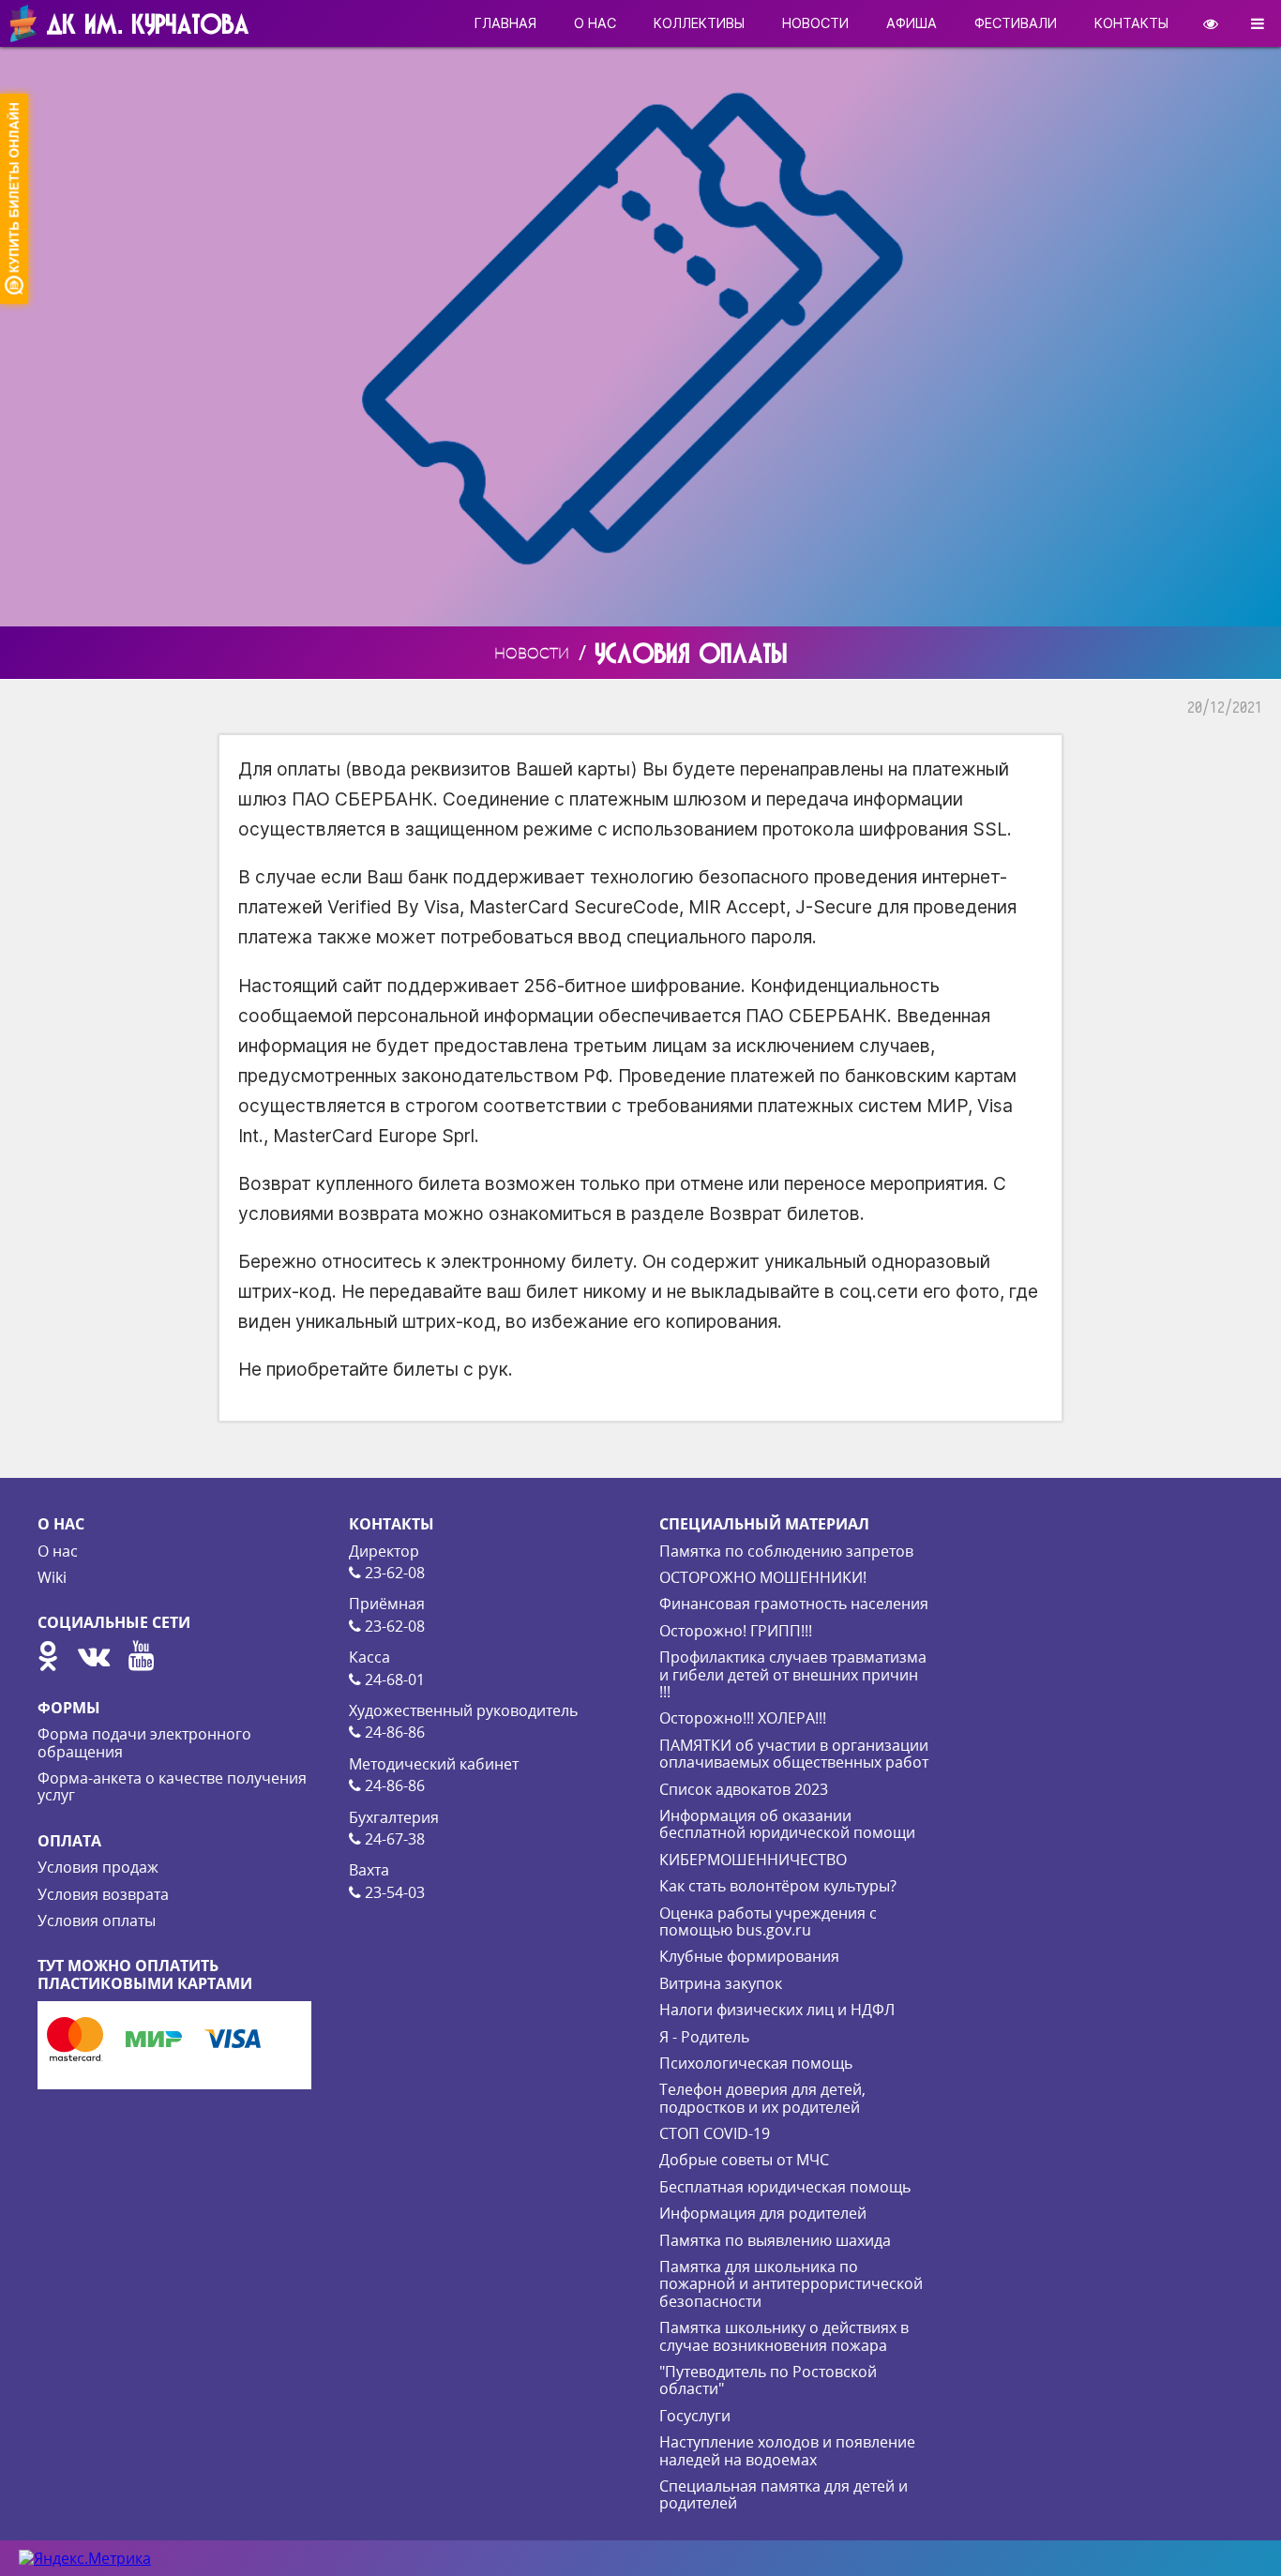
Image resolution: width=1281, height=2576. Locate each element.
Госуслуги (695, 2416)
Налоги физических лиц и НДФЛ (777, 2010)
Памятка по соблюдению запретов (786, 1551)
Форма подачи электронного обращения (144, 1742)
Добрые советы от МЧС (744, 2160)
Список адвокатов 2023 (744, 1789)
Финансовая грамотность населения (794, 1604)
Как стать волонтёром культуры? (778, 1886)
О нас (58, 1551)
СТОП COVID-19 (715, 2133)
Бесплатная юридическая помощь (785, 2187)
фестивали (1016, 23)
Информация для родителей (763, 2213)
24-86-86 (393, 1732)
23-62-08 (393, 1573)
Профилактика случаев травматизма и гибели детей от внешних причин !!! (793, 1674)
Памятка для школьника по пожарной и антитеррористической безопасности (791, 2284)
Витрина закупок (721, 1983)
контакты (1131, 23)
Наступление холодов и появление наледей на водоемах (787, 2450)
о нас (595, 23)
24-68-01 (393, 1680)
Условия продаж (98, 1867)
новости (815, 23)
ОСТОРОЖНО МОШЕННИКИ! (763, 1577)
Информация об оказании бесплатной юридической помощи (787, 1824)
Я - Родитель (704, 2037)
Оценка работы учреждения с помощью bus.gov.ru (768, 1921)
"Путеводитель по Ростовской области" (768, 2380)
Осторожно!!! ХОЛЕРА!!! (743, 1718)
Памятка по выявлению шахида (775, 2240)
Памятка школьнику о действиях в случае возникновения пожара (784, 2336)
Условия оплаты (97, 1921)
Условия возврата (103, 1894)
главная (505, 23)
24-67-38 (393, 1839)
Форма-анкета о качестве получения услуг (172, 1786)
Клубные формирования (749, 1956)
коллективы (699, 23)
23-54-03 (393, 1892)
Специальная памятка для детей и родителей (784, 2494)
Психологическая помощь (756, 2063)
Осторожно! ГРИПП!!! (736, 1631)
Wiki (52, 1577)
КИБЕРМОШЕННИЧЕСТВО (753, 1860)
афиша (912, 23)
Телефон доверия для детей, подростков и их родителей (762, 2098)
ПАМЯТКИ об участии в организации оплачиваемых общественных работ (794, 1754)
